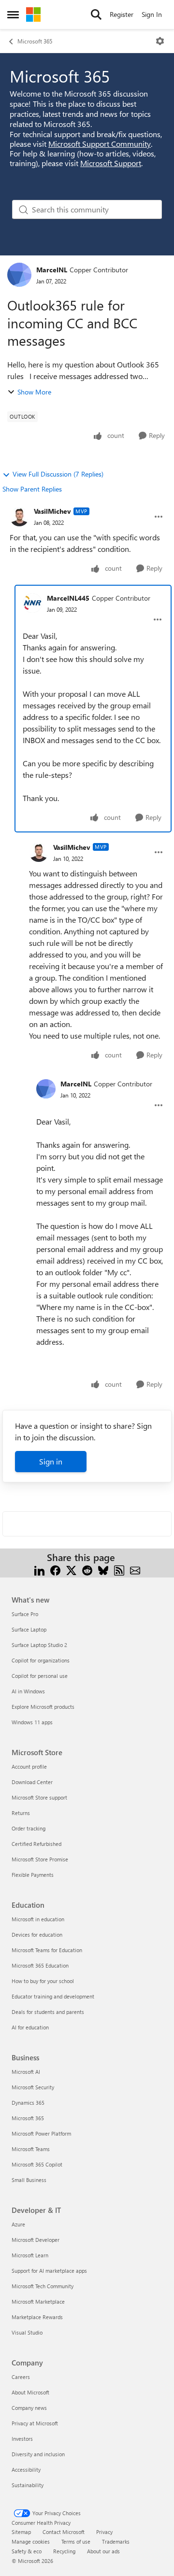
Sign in (51, 1461)
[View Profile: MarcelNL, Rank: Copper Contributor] (19, 275)
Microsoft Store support (39, 1797)
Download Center (32, 1782)
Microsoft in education (38, 1919)
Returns (21, 1813)
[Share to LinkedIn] (39, 1569)
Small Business (29, 2180)
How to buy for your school (43, 1981)
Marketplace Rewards (37, 2317)
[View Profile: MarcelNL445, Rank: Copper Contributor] (32, 603)
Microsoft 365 (35, 41)
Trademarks (116, 2541)
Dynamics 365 (28, 2103)
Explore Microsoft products (43, 1707)
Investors (22, 2439)
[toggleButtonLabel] (160, 41)
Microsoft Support (111, 163)
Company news (29, 2408)
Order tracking (29, 1828)
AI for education (30, 2027)
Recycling (64, 2551)
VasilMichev (52, 511)
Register (122, 14)
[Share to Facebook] (55, 1569)
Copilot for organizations (41, 1660)
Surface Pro (25, 1614)
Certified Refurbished (36, 1844)
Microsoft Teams (31, 2149)
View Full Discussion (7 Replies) (58, 474)
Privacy (104, 2532)
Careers (21, 2377)
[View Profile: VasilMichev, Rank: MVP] (19, 517)
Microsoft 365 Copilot (37, 2164)
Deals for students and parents (48, 2012)
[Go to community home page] (33, 14)
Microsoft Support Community (100, 144)
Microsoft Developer (36, 2240)
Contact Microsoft (64, 2532)
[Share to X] (71, 1569)
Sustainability (28, 2485)
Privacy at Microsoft (35, 2423)
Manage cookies (31, 2541)
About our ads (103, 2551)
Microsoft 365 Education (40, 1965)
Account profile (29, 1767)
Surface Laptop (29, 1629)
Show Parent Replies (32, 489)
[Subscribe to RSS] (119, 1569)
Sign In (152, 14)
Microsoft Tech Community (43, 2286)
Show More (34, 392)
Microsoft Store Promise (40, 1859)
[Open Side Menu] (13, 14)
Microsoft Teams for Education (47, 1950)
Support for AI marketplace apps (49, 2271)
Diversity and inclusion (38, 2454)
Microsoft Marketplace (38, 2302)
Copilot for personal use (40, 1676)
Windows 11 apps (32, 1722)
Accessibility (26, 2470)
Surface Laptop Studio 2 (39, 1645)
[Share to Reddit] (87, 1569)
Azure (18, 2224)
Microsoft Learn (30, 2255)
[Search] (96, 14)
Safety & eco (27, 2551)
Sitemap (21, 2532)
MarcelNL (52, 270)
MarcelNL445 (68, 598)
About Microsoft (30, 2392)
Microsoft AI (26, 2072)
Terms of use (76, 2541)
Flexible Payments (33, 1875)
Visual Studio (27, 2332)
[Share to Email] (135, 1569)
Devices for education (37, 1935)
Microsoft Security (33, 2087)
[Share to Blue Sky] (103, 1569)
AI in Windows (28, 1691)
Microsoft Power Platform (41, 2133)
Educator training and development (53, 1996)
